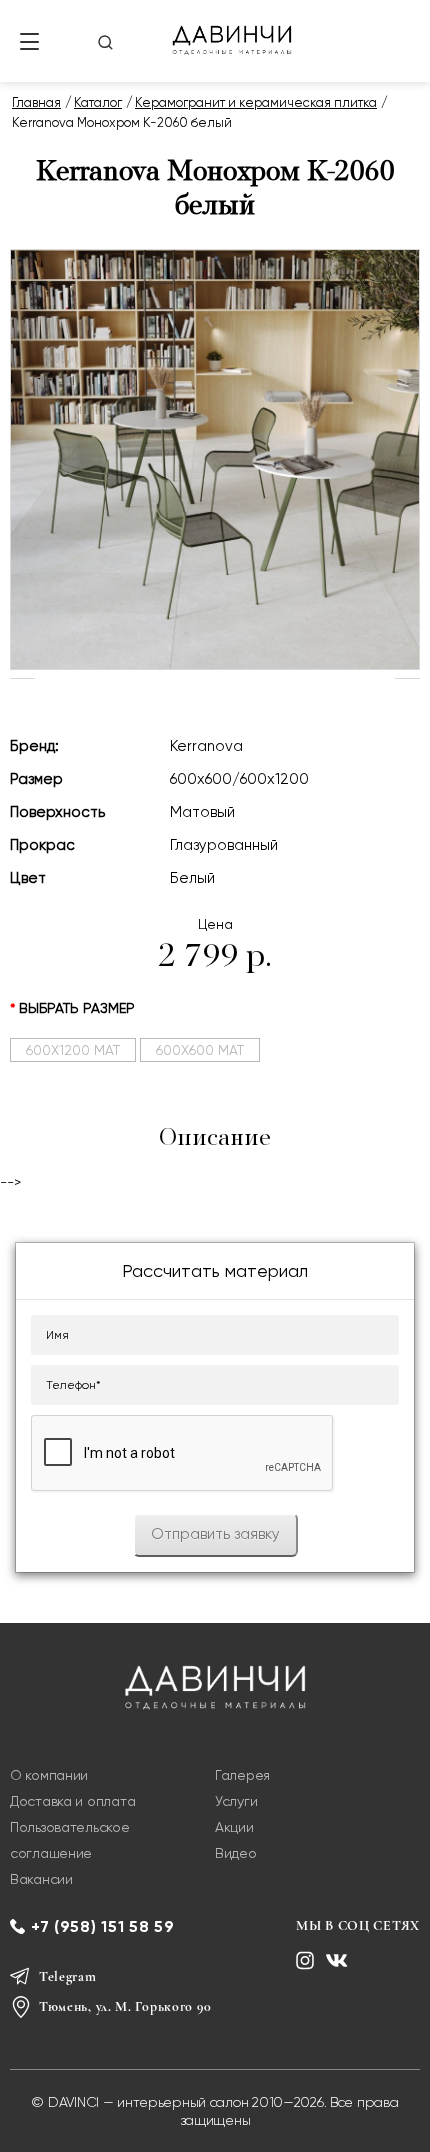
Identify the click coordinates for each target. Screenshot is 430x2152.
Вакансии (41, 1879)
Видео (236, 1853)
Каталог (98, 102)
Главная (36, 102)
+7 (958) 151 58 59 (103, 1926)
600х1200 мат (73, 1050)
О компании (49, 1775)
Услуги (236, 1801)
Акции (234, 1827)
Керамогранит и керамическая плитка (256, 102)
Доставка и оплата (72, 1801)
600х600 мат (200, 1050)
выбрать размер (77, 1008)
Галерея (242, 1775)
